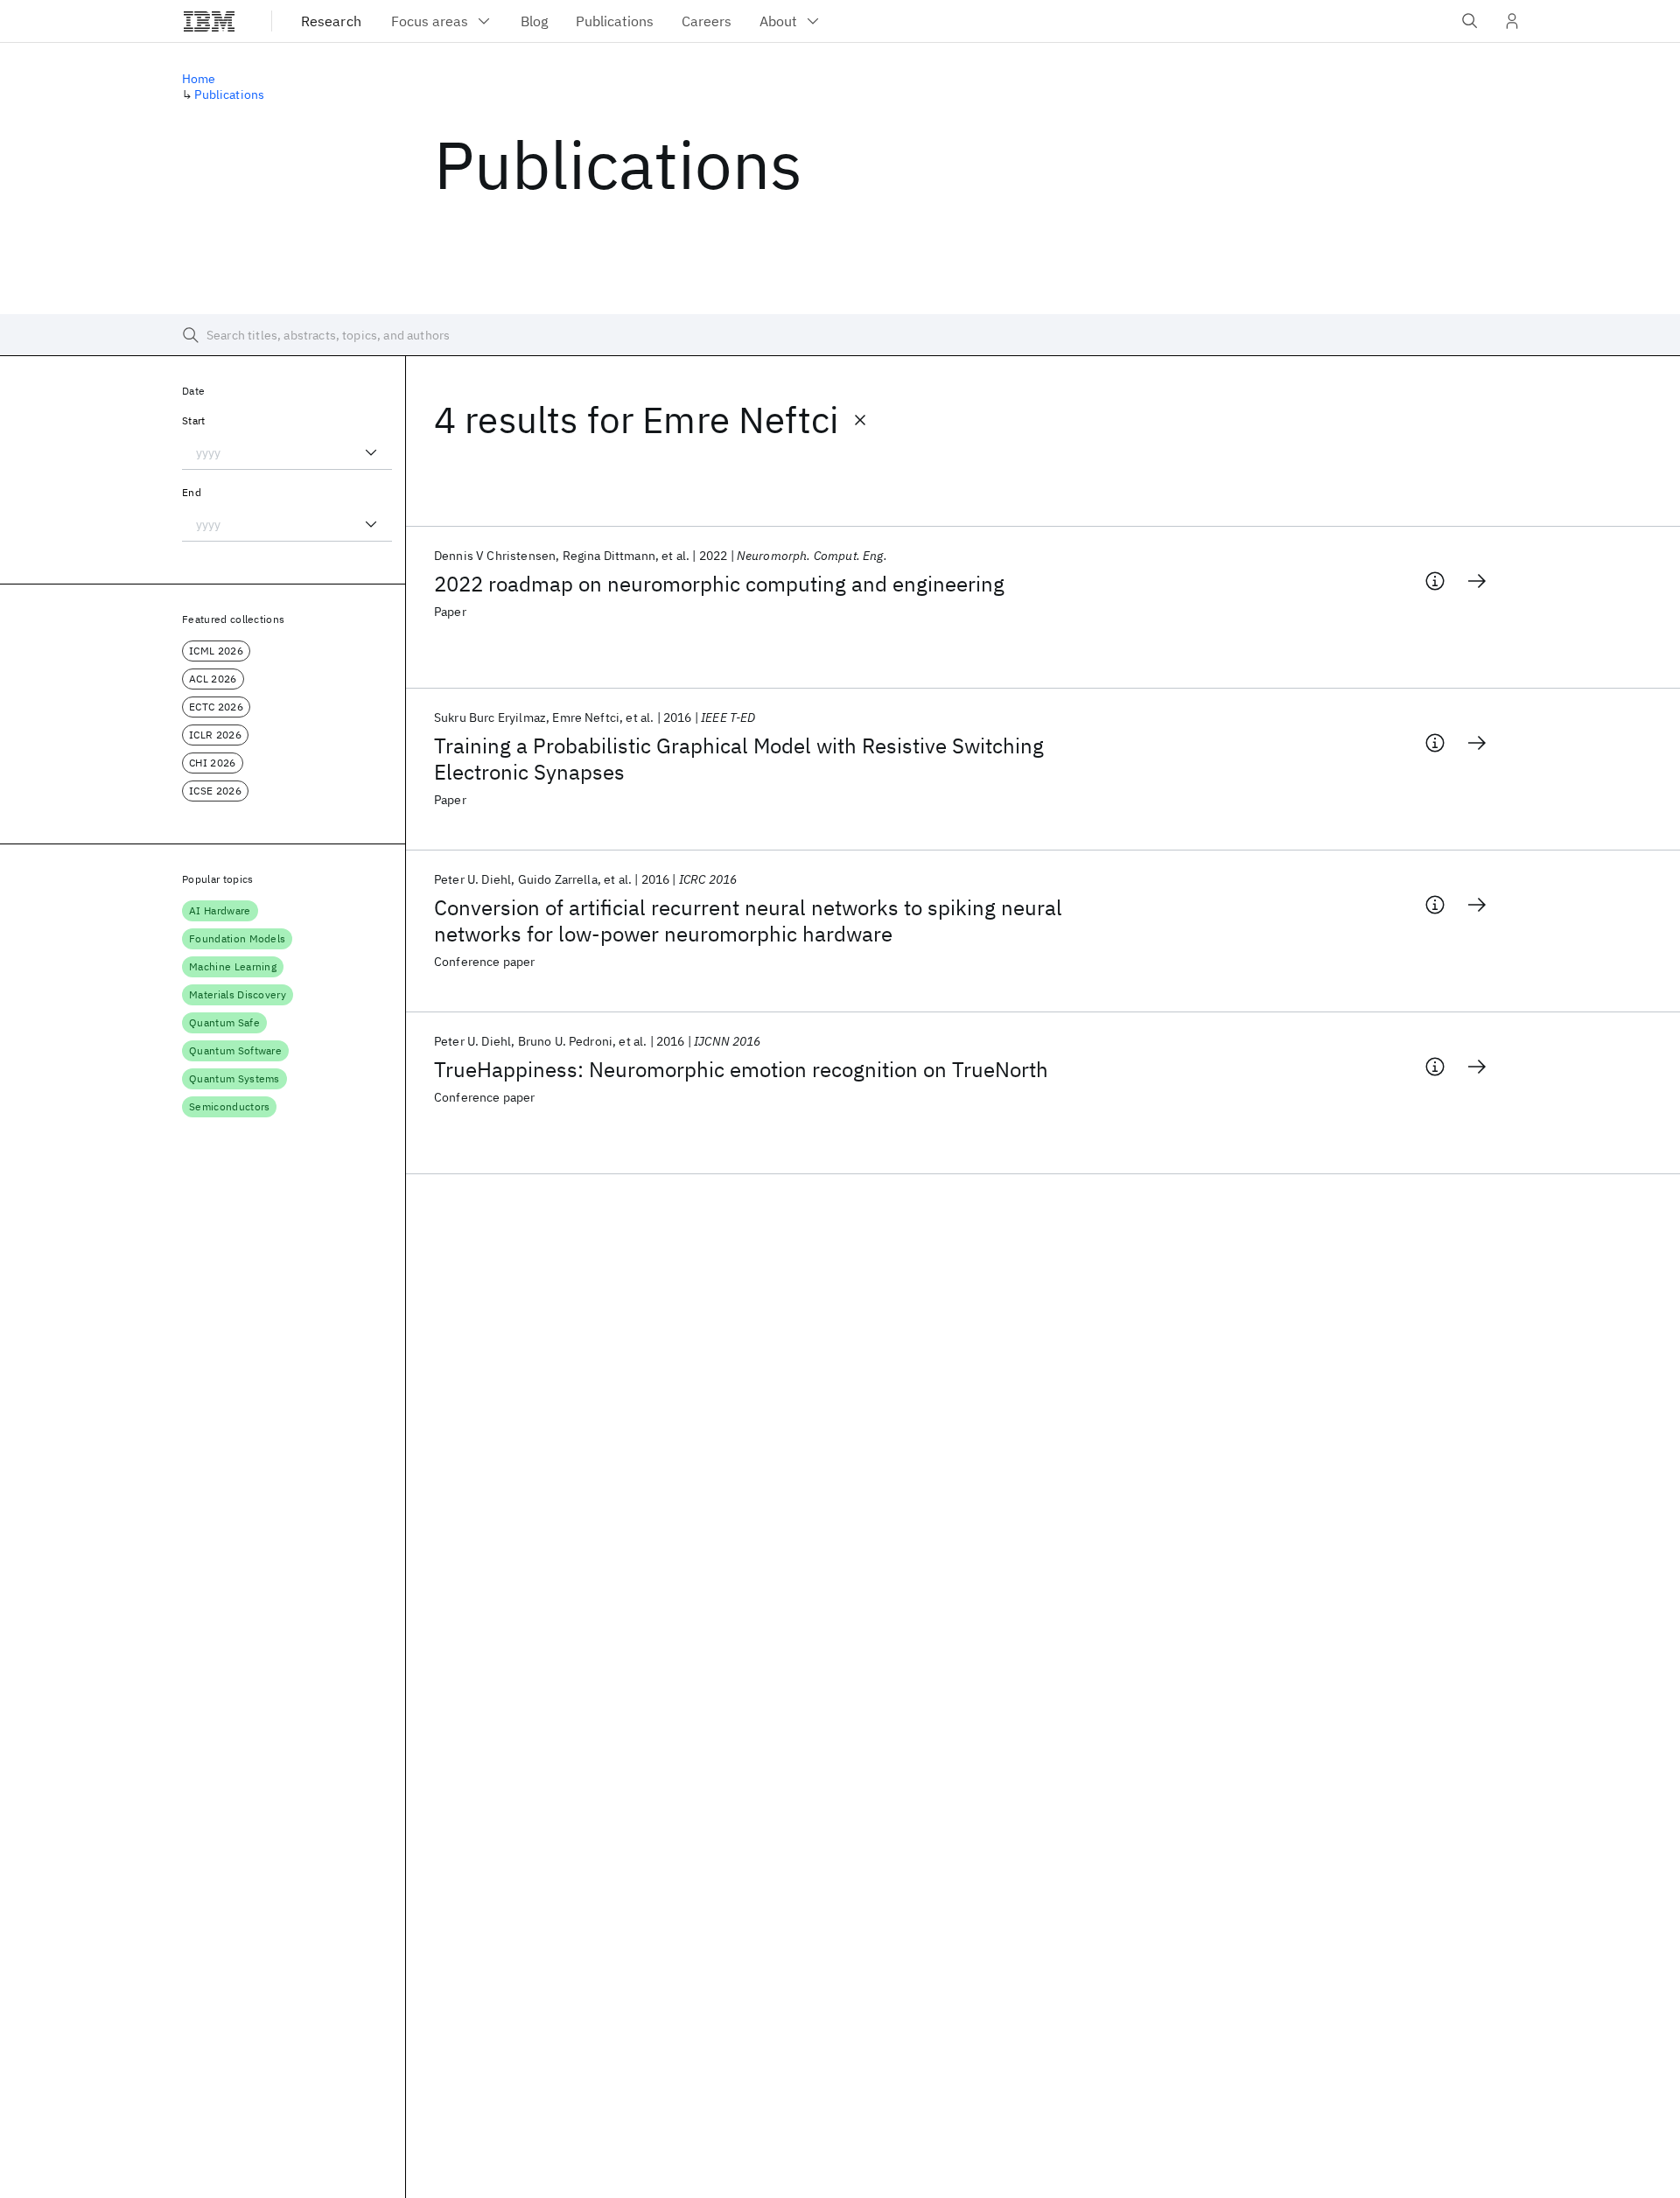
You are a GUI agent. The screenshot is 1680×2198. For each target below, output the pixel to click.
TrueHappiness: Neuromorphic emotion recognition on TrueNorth (741, 1069)
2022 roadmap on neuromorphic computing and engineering (719, 584)
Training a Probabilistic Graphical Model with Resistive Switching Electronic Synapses (739, 759)
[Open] (371, 452)
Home (199, 79)
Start (194, 420)
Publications (229, 94)
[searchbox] (840, 335)
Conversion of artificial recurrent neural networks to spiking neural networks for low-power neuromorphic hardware (748, 920)
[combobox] (287, 452)
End (192, 492)
